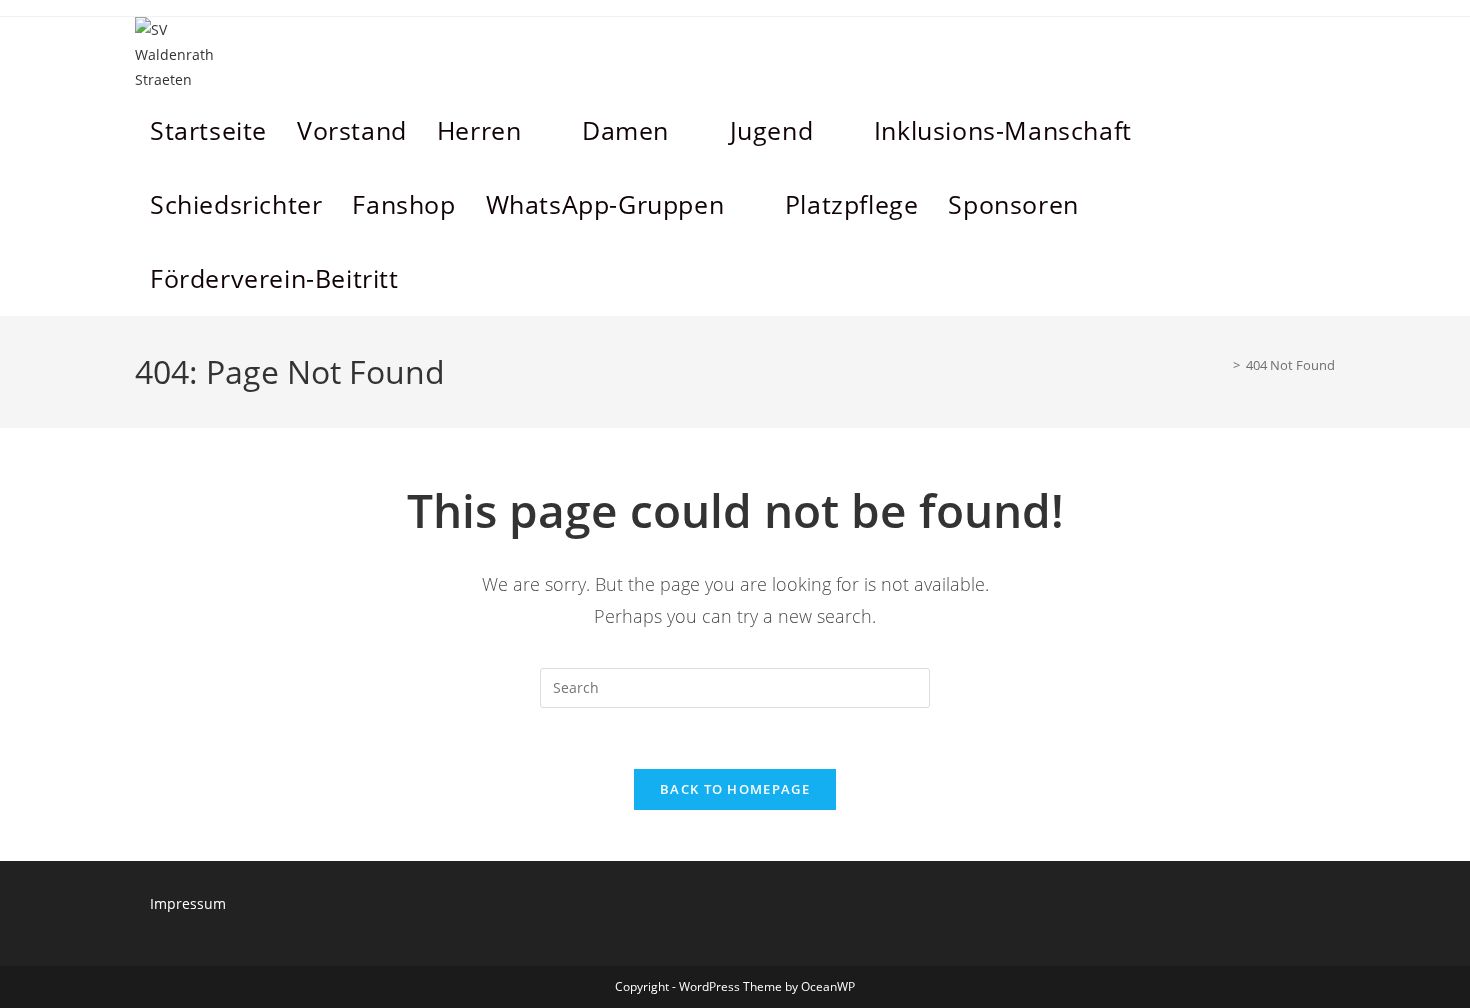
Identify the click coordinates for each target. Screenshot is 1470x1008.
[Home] (1222, 365)
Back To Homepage (735, 789)
